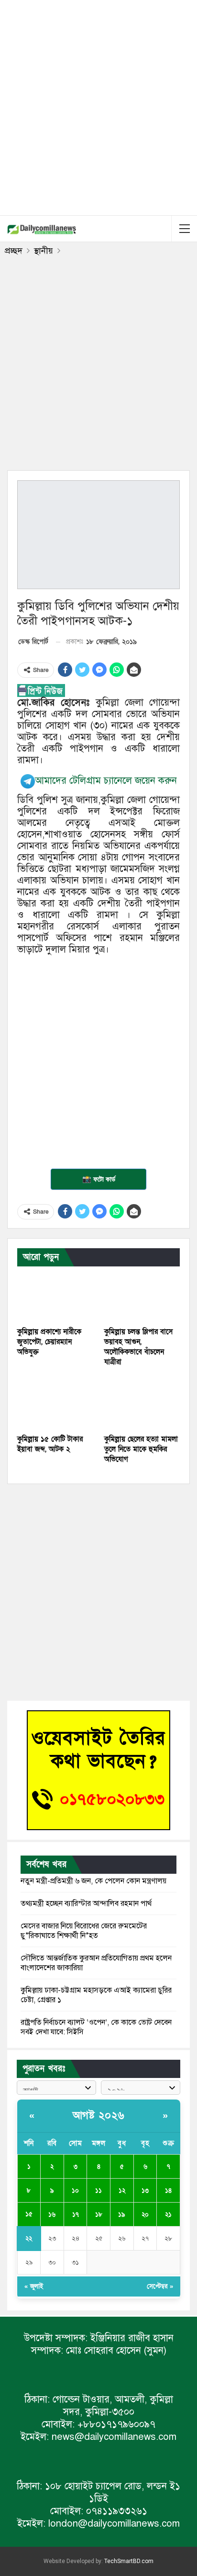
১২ (122, 2191)
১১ (98, 2191)
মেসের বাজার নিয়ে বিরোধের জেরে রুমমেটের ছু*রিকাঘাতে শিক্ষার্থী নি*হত (84, 1931)
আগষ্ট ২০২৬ (99, 2116)
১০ (75, 2191)
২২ (29, 2239)
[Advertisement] (98, 106)
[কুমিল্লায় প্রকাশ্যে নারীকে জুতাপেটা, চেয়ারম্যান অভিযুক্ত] (55, 1295)
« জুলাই (34, 2286)
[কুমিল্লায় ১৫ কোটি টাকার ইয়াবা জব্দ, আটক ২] (55, 1403)
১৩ (145, 2191)
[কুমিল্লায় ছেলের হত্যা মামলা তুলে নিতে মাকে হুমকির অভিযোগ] (142, 1403)
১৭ (76, 2215)
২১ (168, 2215)
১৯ (122, 2215)
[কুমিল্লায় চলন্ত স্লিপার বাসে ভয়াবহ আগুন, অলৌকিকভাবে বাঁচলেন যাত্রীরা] (142, 1295)
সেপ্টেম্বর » (160, 2286)
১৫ (29, 2214)
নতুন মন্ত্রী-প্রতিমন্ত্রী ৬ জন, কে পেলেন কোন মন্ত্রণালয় (93, 1881)
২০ (145, 2215)
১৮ (99, 2215)
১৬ (52, 2215)
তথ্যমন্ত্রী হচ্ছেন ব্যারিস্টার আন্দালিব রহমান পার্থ (86, 1903)
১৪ (168, 2191)
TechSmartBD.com (129, 2561)
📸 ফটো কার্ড (99, 1179)
